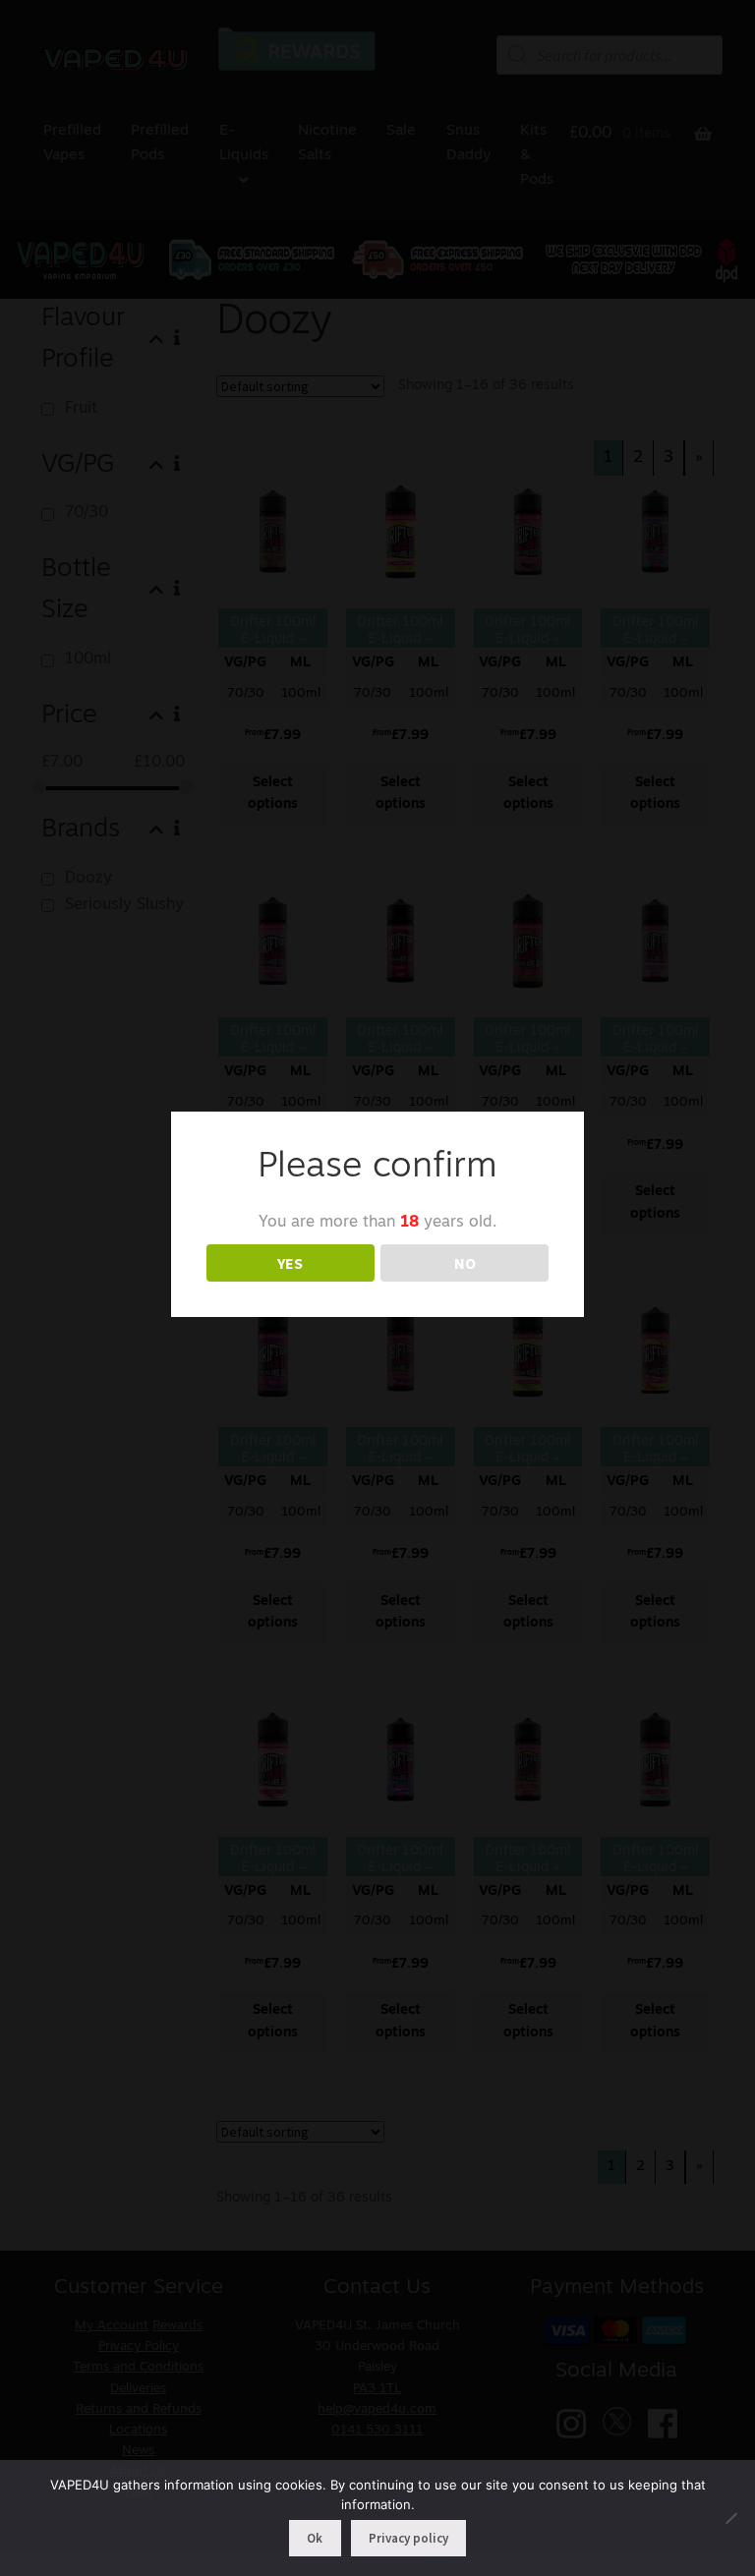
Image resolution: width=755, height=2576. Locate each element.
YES (290, 1263)
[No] (730, 2518)
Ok (315, 2538)
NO (465, 1263)
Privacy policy (408, 2538)
